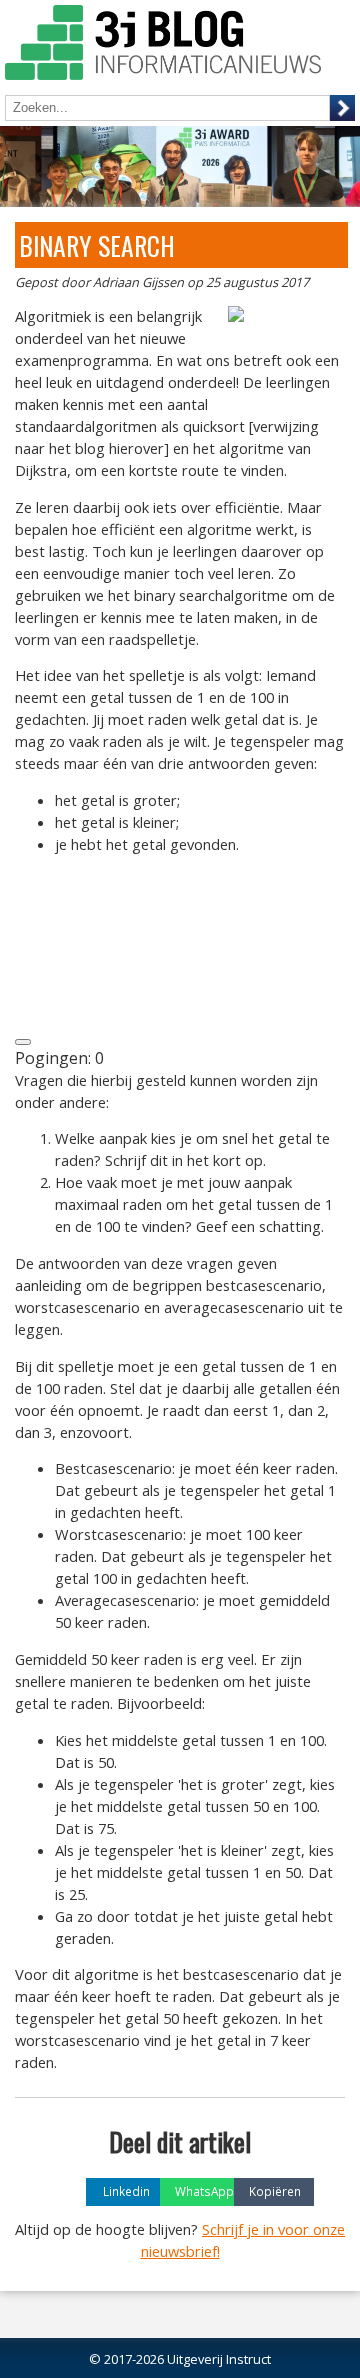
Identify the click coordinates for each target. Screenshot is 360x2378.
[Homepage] (163, 45)
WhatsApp (204, 2191)
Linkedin (126, 2191)
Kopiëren (275, 2191)
